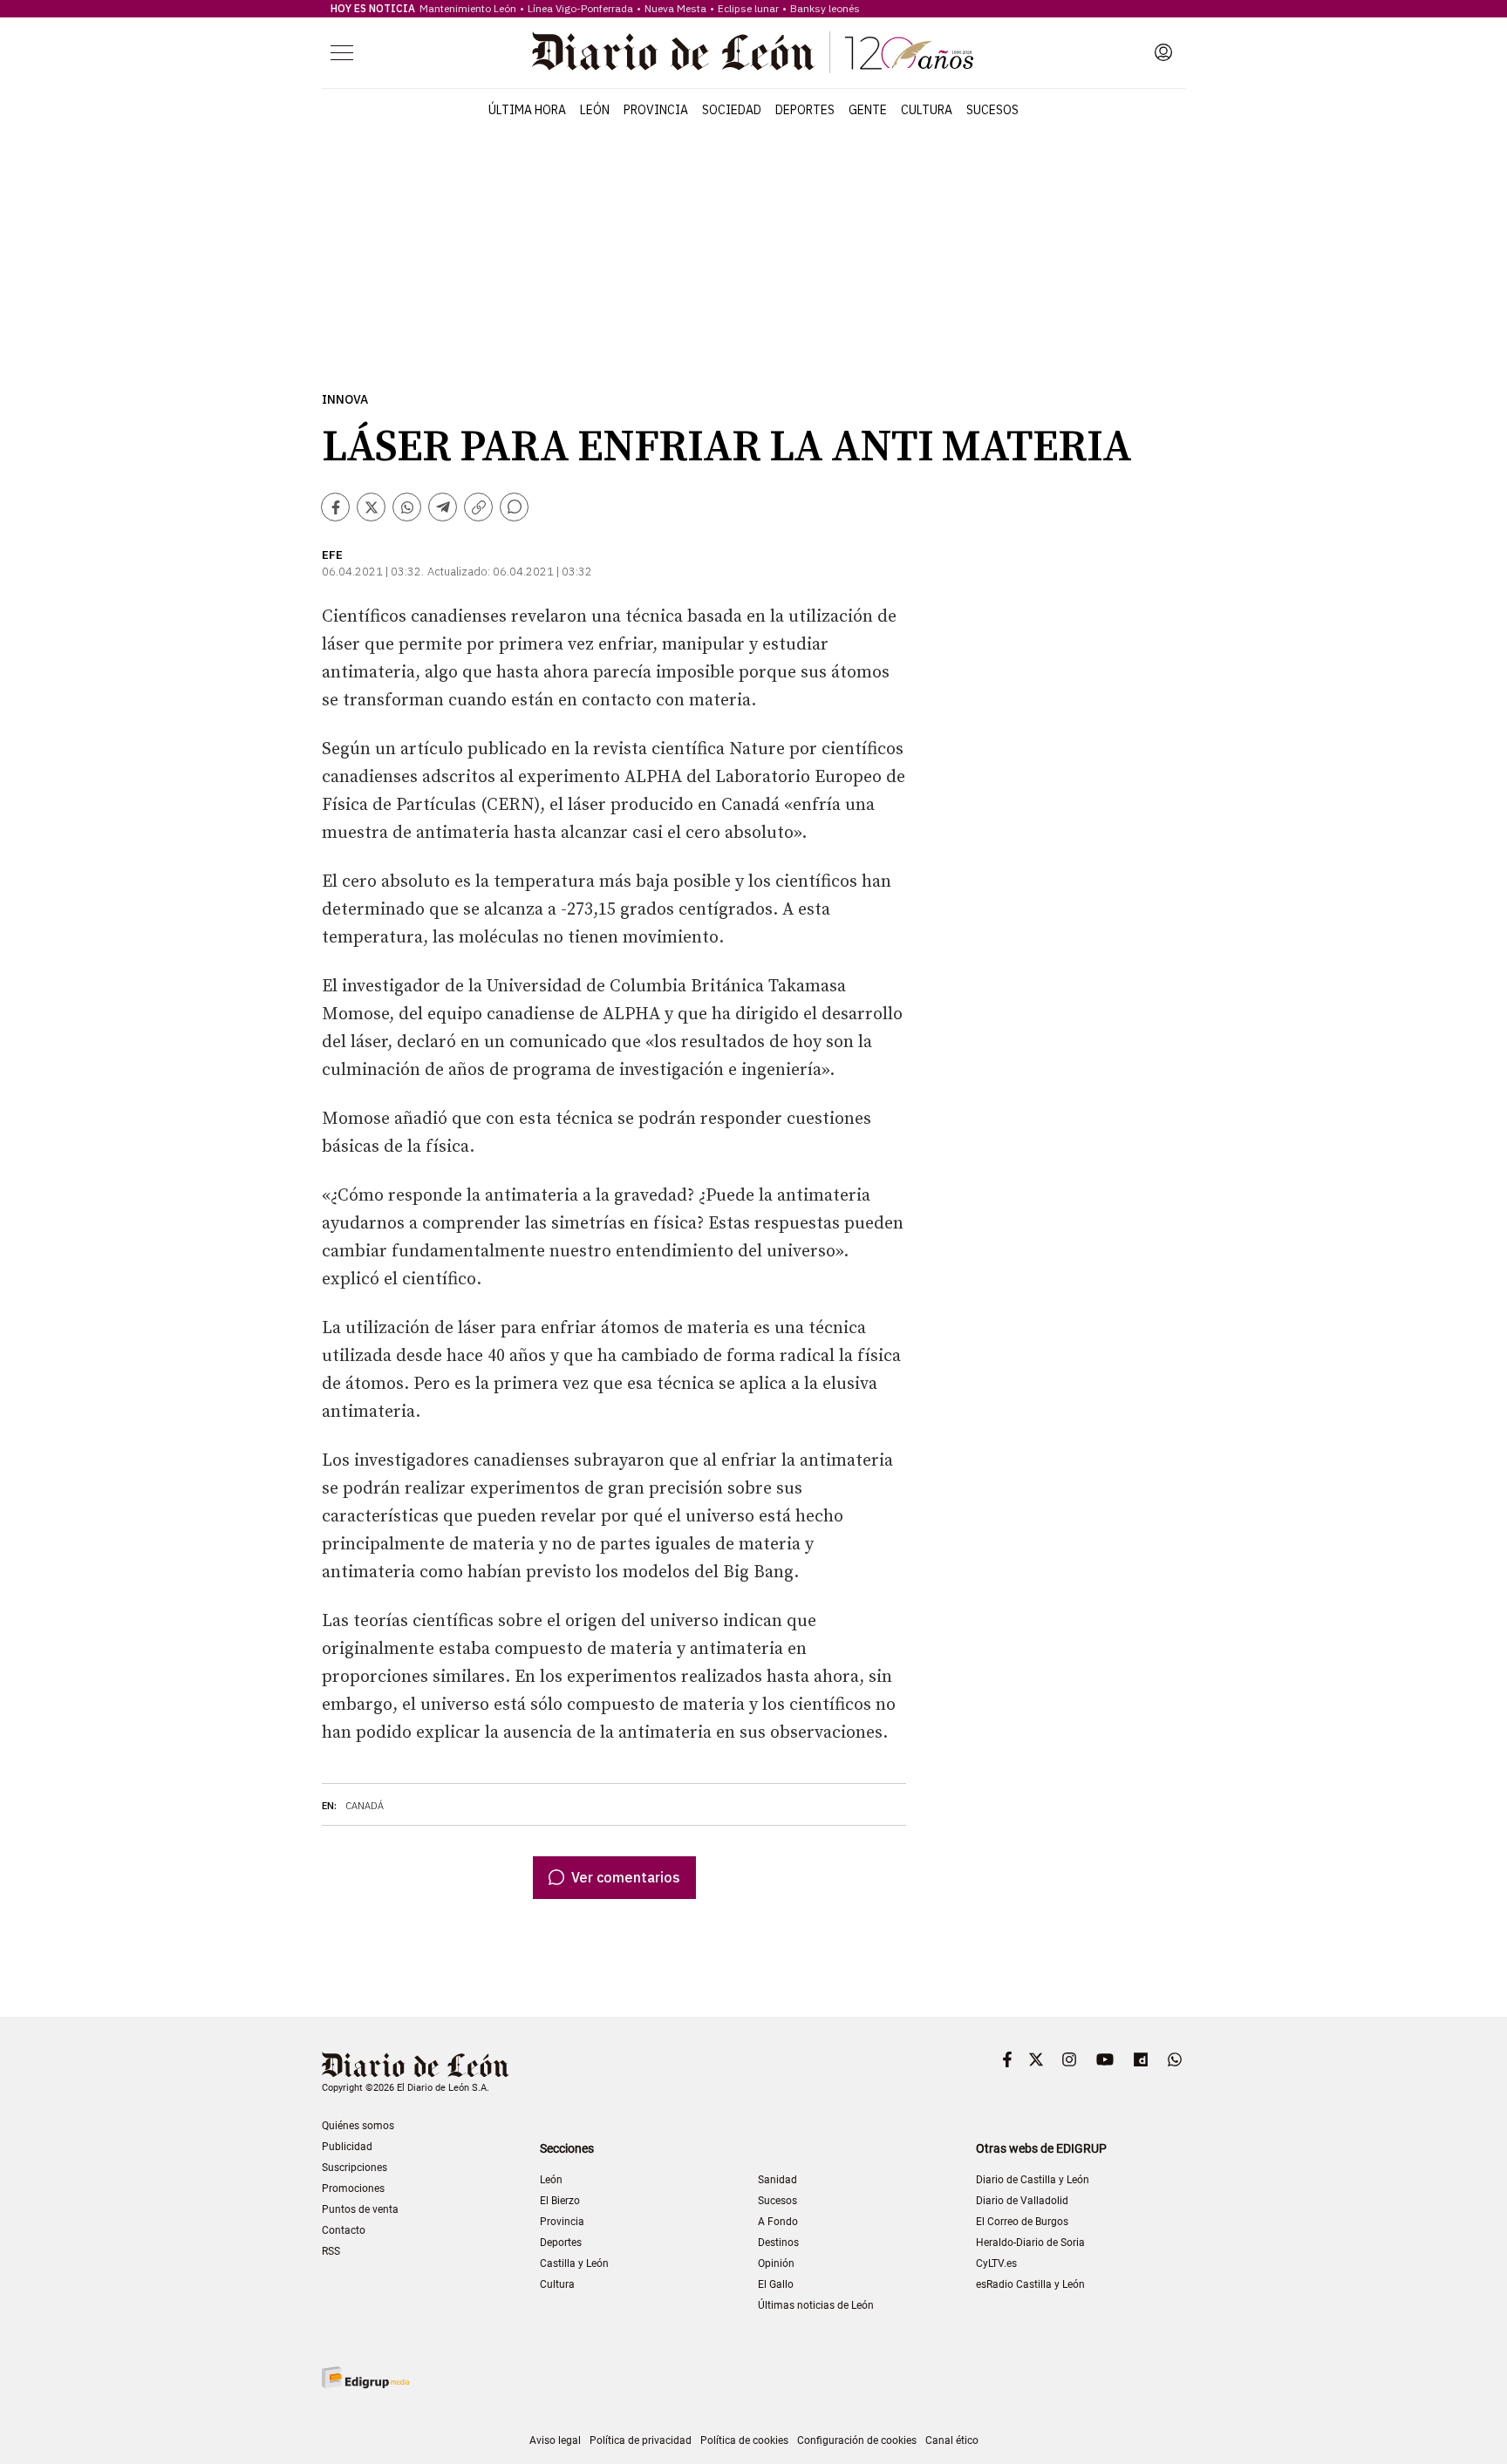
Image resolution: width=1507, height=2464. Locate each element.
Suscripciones (355, 2168)
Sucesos (992, 110)
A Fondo (778, 2222)
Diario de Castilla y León (1033, 2180)
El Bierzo (560, 2201)
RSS (331, 2251)
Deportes (805, 110)
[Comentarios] (514, 507)
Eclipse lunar (748, 8)
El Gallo (776, 2284)
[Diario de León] (753, 52)
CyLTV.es (996, 2263)
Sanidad (777, 2180)
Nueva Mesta (675, 8)
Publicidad (347, 2147)
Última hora (527, 110)
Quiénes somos (358, 2126)
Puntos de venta (360, 2209)
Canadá (365, 1806)
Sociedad (732, 110)
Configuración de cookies (857, 2440)
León (595, 110)
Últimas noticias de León (816, 2305)
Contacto (344, 2230)
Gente (868, 110)
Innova (345, 400)
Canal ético (952, 2440)
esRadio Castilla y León (1030, 2284)
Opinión (776, 2263)
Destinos (778, 2243)
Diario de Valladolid (1022, 2201)
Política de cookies (744, 2440)
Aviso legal (555, 2440)
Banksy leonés (825, 8)
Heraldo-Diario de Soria (1030, 2243)
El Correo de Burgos (1022, 2222)
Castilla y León (574, 2263)
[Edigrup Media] (365, 2377)
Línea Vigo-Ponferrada (580, 8)
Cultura (927, 110)
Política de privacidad (641, 2440)
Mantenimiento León (468, 8)
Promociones (353, 2188)
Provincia (656, 110)
